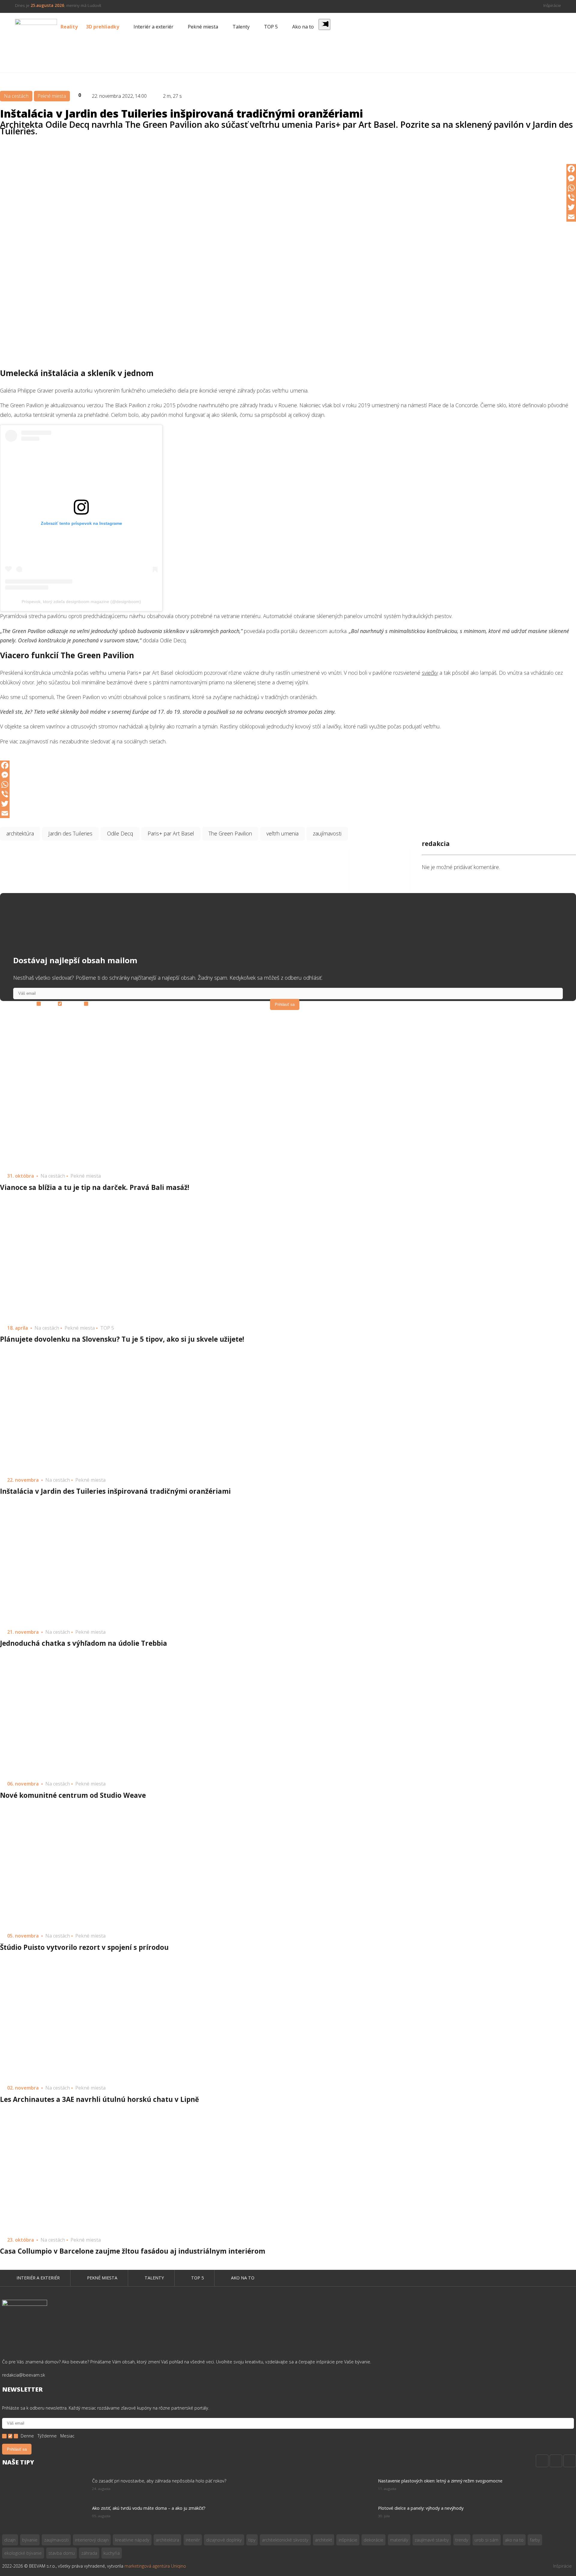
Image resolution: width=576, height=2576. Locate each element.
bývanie (30, 2540)
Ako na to (303, 27)
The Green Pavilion (230, 833)
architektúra (20, 833)
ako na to (514, 2540)
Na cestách (16, 96)
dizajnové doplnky (224, 2540)
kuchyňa (112, 2553)
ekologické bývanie (23, 2553)
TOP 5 (271, 27)
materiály (399, 2540)
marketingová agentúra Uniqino (155, 2566)
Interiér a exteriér (153, 27)
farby (535, 2540)
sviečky (430, 673)
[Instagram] (556, 2461)
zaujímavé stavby (432, 2540)
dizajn (10, 2540)
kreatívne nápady (132, 2540)
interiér (193, 2540)
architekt (324, 2540)
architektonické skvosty (285, 2540)
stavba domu (61, 2553)
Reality (69, 27)
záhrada (89, 2553)
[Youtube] (570, 2461)
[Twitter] (571, 207)
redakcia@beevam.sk (24, 2375)
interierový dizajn (92, 2540)
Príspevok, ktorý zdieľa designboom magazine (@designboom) (81, 602)
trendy (462, 2540)
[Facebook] (571, 169)
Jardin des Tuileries (70, 833)
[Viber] (571, 198)
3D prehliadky (103, 27)
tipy (252, 2540)
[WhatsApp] (571, 188)
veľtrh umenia (282, 833)
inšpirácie (348, 2540)
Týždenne (72, 1004)
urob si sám (486, 2540)
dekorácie (373, 2540)
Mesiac (96, 1004)
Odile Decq (120, 833)
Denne (49, 1004)
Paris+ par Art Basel (171, 833)
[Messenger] (571, 178)
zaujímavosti (327, 833)
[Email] (571, 217)
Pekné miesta (203, 27)
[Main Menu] (324, 24)
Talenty (241, 27)
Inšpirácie (552, 5)
